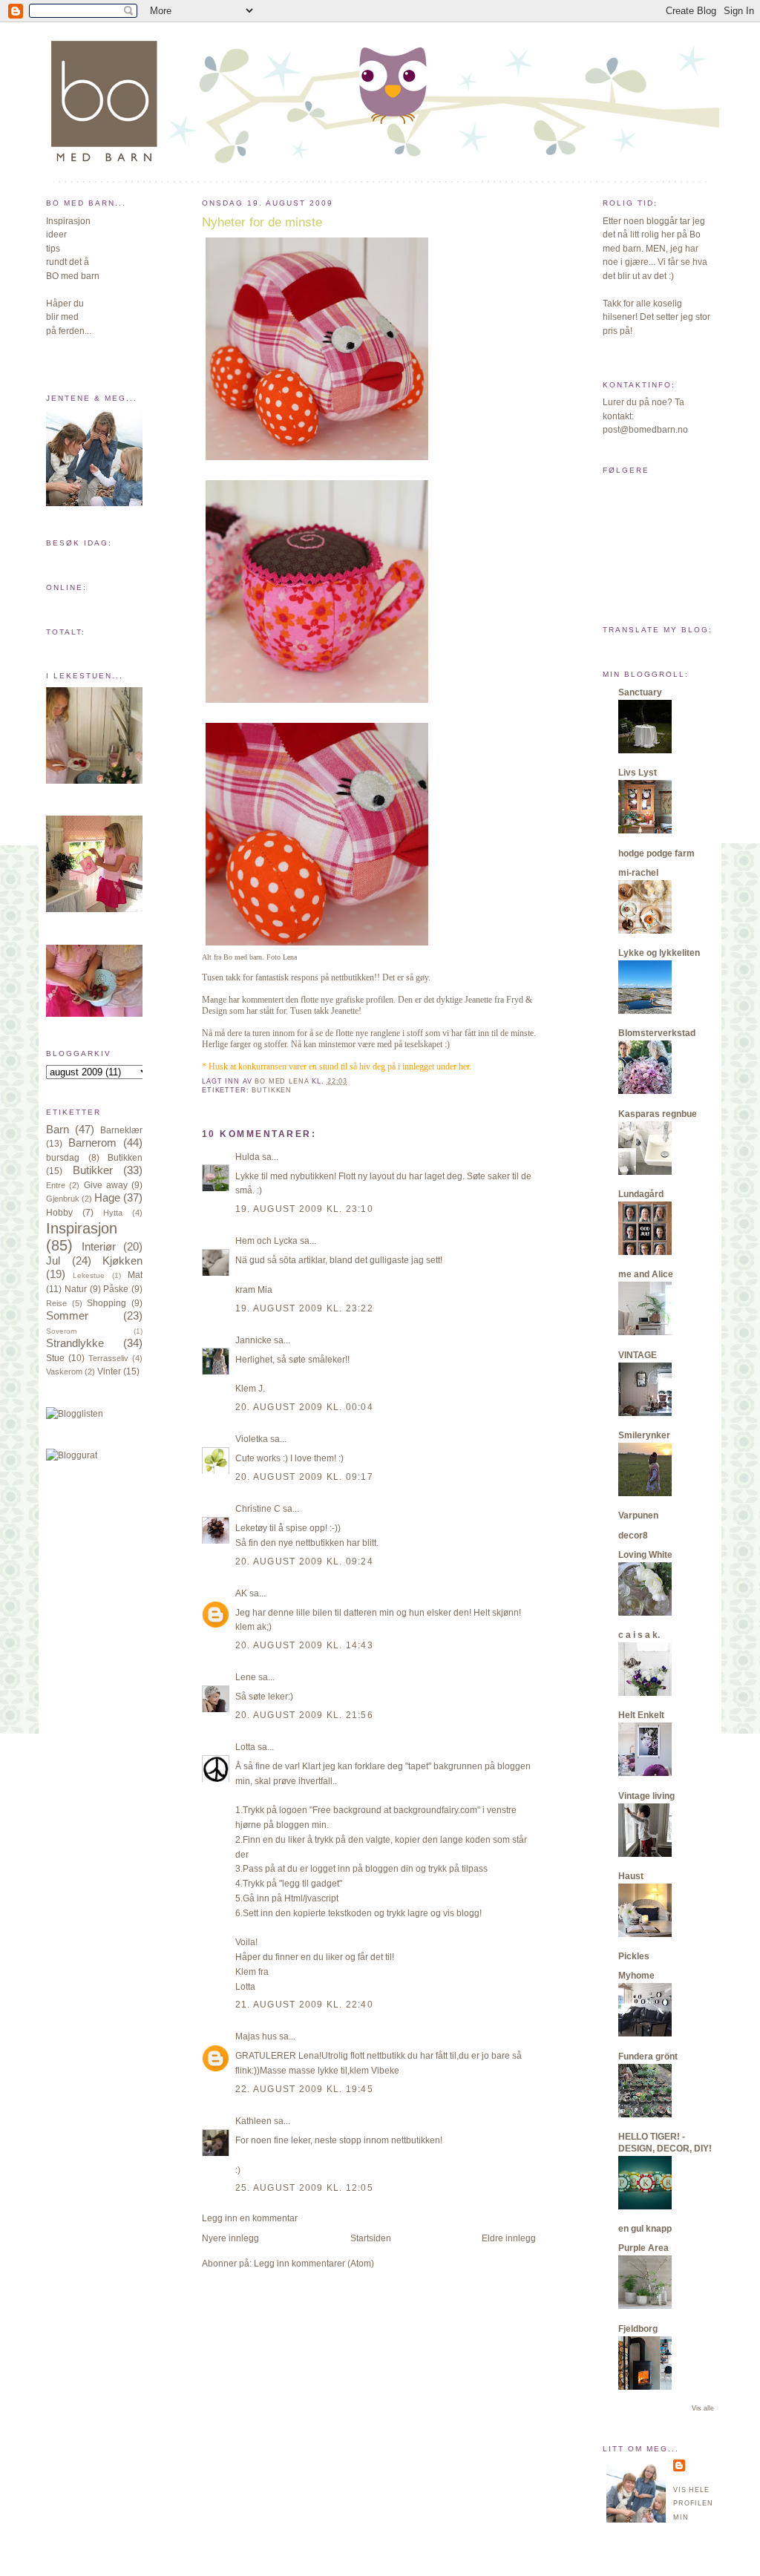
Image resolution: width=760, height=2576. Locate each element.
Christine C (258, 1509)
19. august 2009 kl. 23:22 (304, 1308)
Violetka (252, 1439)
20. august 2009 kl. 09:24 (304, 1561)
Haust (631, 1876)
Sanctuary (640, 692)
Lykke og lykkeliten (659, 953)
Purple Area (643, 2248)
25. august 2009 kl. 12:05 (304, 2188)
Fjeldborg (638, 2329)
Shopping (107, 1303)
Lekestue (89, 1275)
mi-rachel (638, 873)
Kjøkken (122, 1261)
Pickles (634, 1956)
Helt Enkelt (641, 1715)
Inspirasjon (82, 1228)
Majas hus (256, 2036)
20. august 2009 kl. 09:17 (304, 1477)
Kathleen (253, 2121)
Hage (107, 1198)
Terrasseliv (108, 1358)
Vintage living (646, 1796)
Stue (55, 1358)
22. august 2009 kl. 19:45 (304, 2089)
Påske (116, 1289)
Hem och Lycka (266, 1241)
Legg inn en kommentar (250, 2218)
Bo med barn (243, 957)
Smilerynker (644, 1435)
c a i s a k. (639, 1635)
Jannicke (253, 1340)
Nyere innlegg (230, 2238)
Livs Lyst (638, 773)
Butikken (125, 1158)
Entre (56, 1185)
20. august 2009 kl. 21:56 (304, 1715)
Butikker (93, 1170)
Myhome (636, 1976)
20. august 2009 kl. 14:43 (304, 1645)
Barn (58, 1130)
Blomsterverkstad (657, 1033)
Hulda (248, 1157)
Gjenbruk (63, 1199)
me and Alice (646, 1274)
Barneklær (121, 1130)
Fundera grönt (648, 2056)
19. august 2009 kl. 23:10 (304, 1209)
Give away (106, 1185)
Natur (76, 1289)
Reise (56, 1303)
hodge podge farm (656, 853)
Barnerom (92, 1143)
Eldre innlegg (509, 2238)
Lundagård (641, 1194)
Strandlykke (75, 1343)
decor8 (633, 1536)
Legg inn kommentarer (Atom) (314, 2264)
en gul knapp (645, 2229)
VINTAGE (638, 1355)
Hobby (59, 1213)
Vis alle (703, 2408)
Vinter (109, 1371)
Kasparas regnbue (658, 1114)
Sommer (67, 1316)
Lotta (245, 1747)
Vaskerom (64, 1371)
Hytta (113, 1213)
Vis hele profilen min (693, 2504)
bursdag (63, 1158)
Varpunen (638, 1515)
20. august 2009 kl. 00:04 (304, 1407)
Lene (246, 1677)
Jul (53, 1261)
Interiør (99, 1247)
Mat (135, 1275)
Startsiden (371, 2238)
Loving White (645, 1555)
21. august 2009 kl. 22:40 (304, 2005)
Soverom (61, 1331)
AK (241, 1593)
